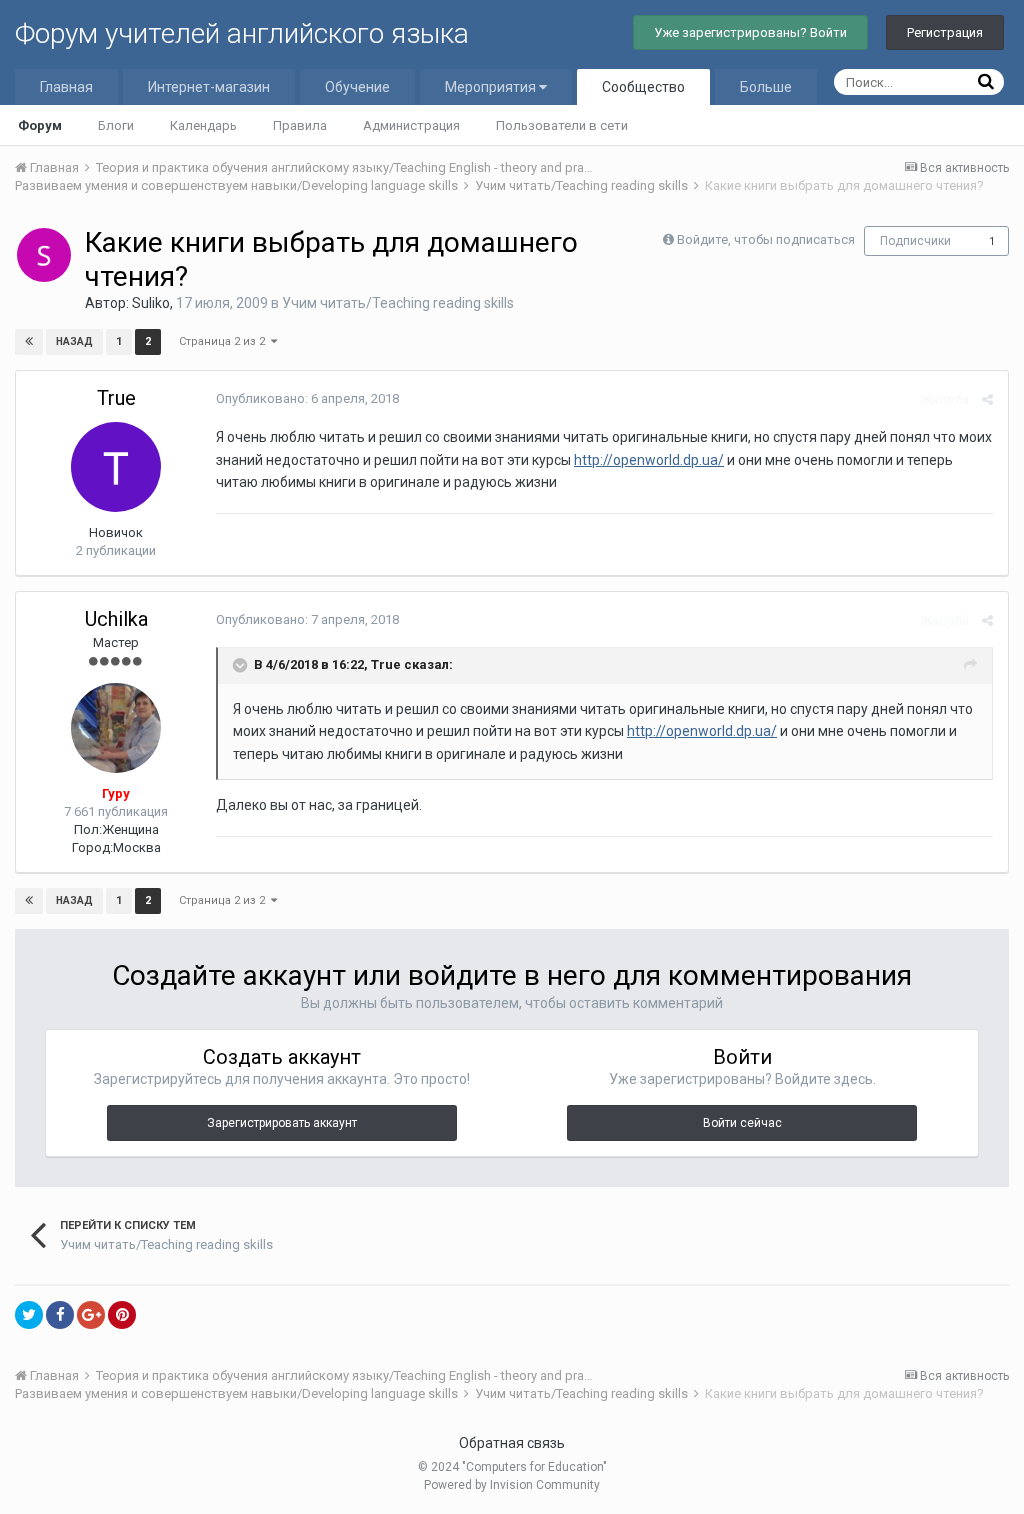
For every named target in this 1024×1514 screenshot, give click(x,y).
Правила (300, 125)
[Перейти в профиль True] (116, 467)
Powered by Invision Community (512, 1485)
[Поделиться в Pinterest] (122, 1315)
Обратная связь (512, 1443)
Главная (66, 87)
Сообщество (643, 87)
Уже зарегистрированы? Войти (750, 32)
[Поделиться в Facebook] (60, 1315)
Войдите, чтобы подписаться (766, 239)
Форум (40, 125)
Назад (74, 341)
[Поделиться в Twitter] (29, 1315)
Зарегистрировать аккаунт (282, 1123)
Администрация (411, 125)
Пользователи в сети (562, 125)
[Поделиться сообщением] (987, 399)
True (116, 398)
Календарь (203, 125)
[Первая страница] (29, 342)
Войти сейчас (742, 1123)
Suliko (151, 303)
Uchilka (116, 619)
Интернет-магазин (209, 87)
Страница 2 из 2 (225, 341)
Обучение (357, 87)
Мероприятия (492, 87)
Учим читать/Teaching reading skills (398, 303)
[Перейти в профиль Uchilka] (116, 728)
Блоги (116, 125)
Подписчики (915, 241)
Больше (766, 87)
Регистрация (945, 32)
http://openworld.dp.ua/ (649, 460)
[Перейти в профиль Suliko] (44, 255)
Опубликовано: (307, 398)
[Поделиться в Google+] (91, 1315)
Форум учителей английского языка (242, 33)
